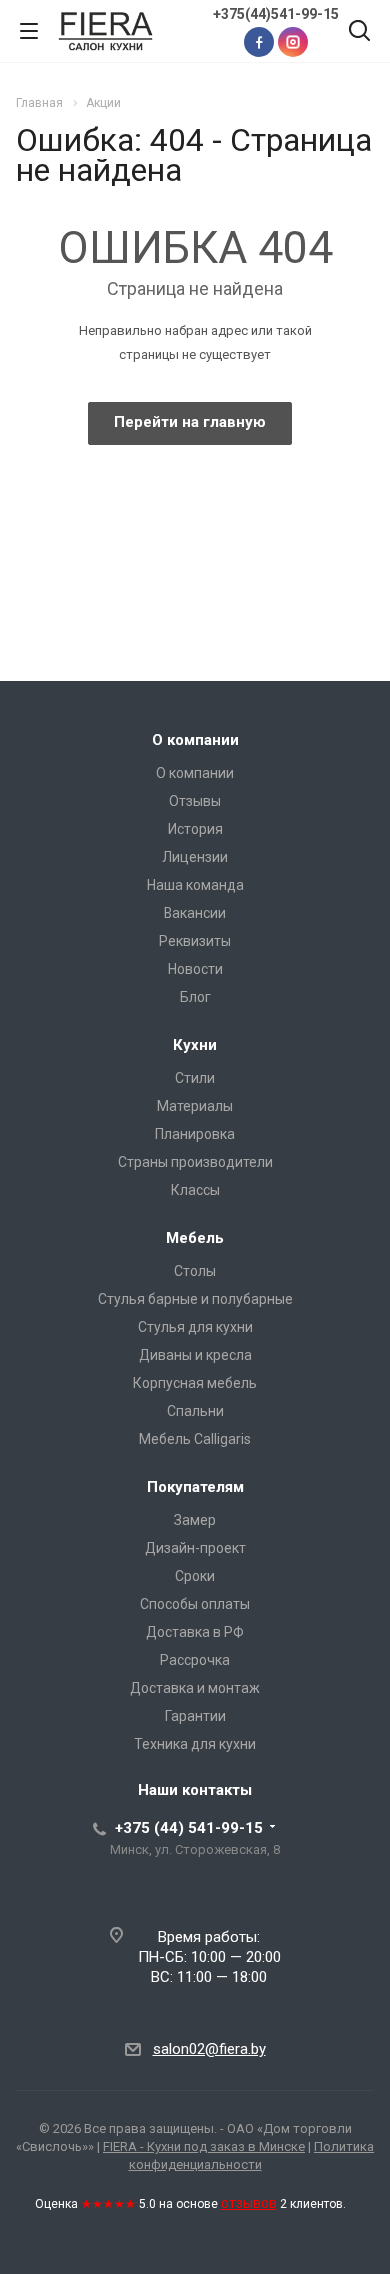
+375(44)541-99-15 (276, 14)
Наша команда (195, 885)
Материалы (195, 1106)
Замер (195, 1520)
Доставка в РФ (195, 1632)
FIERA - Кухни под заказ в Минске (204, 2146)
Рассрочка (195, 1660)
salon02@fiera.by (209, 2049)
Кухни (195, 1045)
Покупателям (195, 1487)
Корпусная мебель (195, 1383)
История (195, 829)
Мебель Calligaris (195, 1439)
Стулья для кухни (195, 1327)
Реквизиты (195, 941)
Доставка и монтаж (195, 1688)
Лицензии (195, 857)
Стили (195, 1078)
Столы (195, 1271)
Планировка (195, 1134)
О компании (195, 740)
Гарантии (195, 1716)
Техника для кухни (195, 1744)
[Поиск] (359, 32)
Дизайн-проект (195, 1548)
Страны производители (195, 1162)
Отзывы (195, 801)
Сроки (195, 1576)
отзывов (249, 2203)
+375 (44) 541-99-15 (189, 1828)
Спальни (195, 1411)
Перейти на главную (190, 422)
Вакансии (195, 913)
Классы (195, 1190)
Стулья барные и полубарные (195, 1299)
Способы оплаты (195, 1604)
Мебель (195, 1238)
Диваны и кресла (195, 1355)
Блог (195, 997)
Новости (195, 969)
